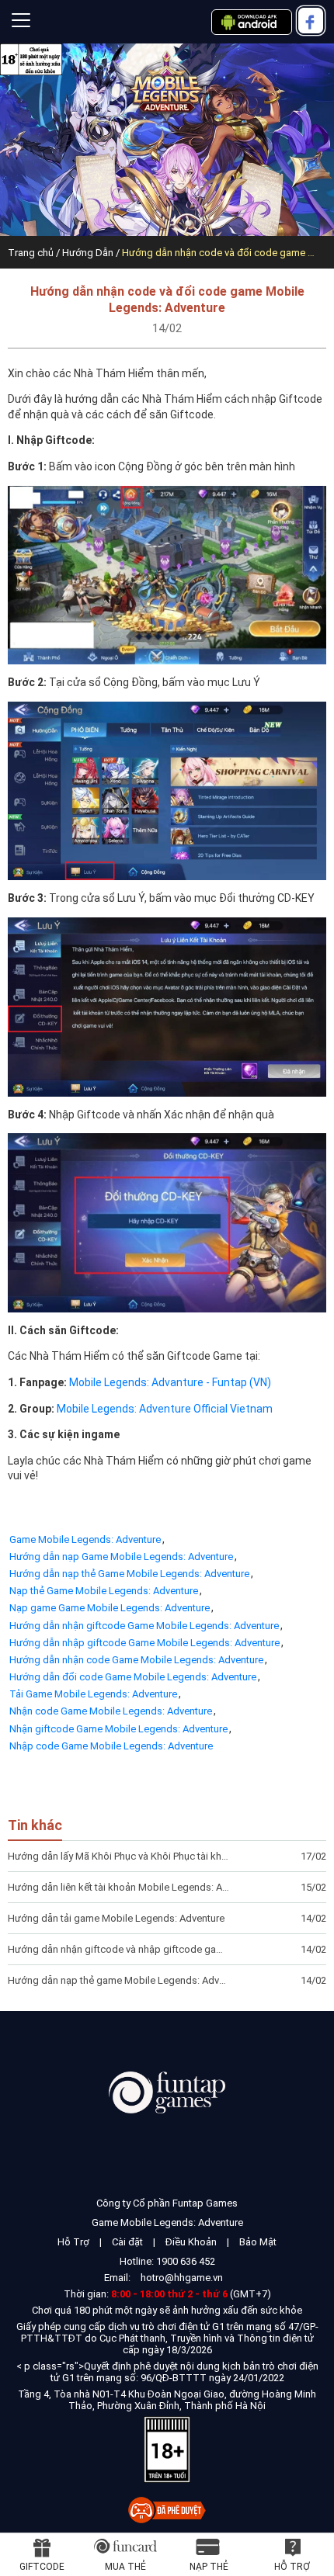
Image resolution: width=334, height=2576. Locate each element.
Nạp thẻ (209, 2567)
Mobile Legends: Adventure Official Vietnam (165, 1409)
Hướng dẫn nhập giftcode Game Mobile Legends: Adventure (144, 1643)
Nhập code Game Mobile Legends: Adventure (111, 1746)
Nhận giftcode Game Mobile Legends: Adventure (118, 1729)
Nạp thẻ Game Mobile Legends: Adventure (104, 1591)
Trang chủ (31, 253)
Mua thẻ (125, 2567)
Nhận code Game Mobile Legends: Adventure (111, 1711)
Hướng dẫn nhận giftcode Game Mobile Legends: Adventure (144, 1626)
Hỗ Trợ (73, 2242)
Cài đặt (127, 2242)
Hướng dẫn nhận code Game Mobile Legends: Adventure (136, 1660)
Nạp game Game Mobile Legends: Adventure (110, 1608)
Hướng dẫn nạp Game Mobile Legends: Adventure (121, 1557)
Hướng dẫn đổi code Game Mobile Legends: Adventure (133, 1677)
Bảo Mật (258, 2242)
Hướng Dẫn (88, 253)
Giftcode (42, 2567)
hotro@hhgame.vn (182, 2278)
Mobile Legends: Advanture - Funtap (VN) (170, 1382)
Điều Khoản (191, 2242)
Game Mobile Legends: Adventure (85, 1539)
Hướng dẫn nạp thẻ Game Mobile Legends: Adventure (129, 1574)
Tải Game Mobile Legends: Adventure (93, 1694)
